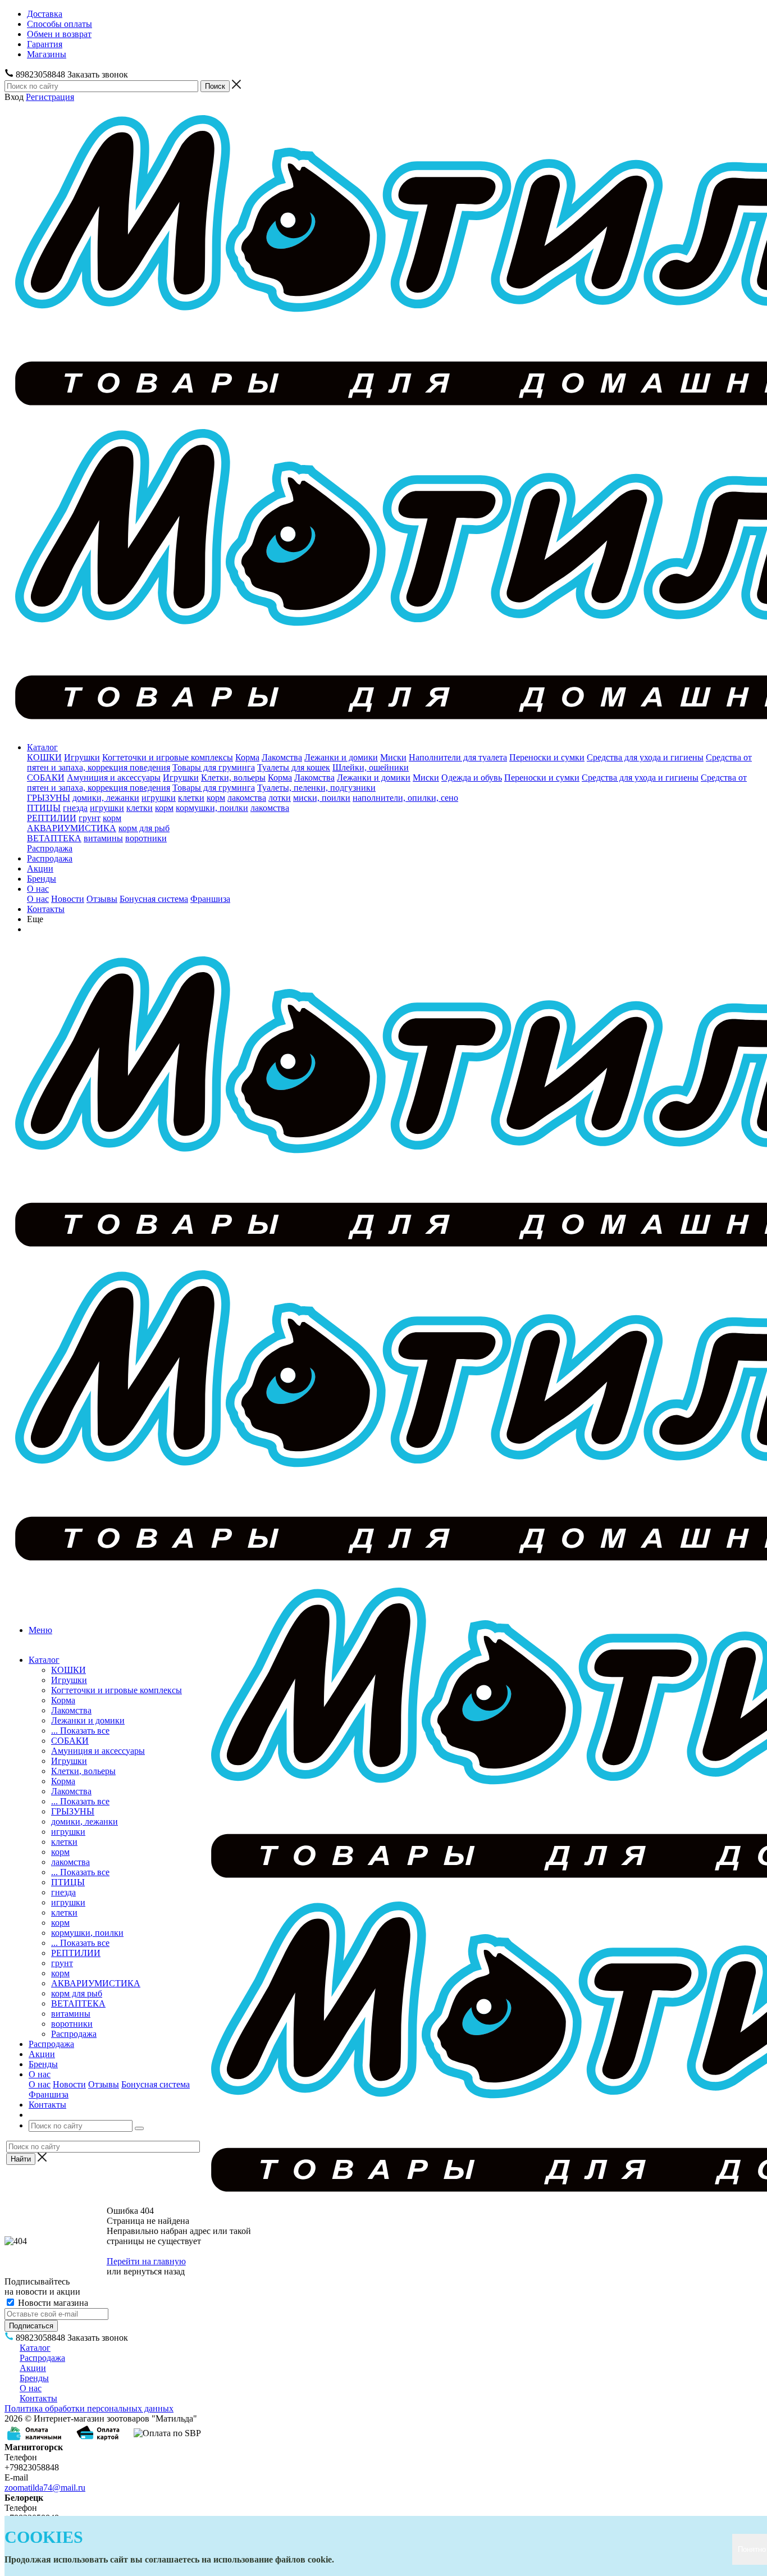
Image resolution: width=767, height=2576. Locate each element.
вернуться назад (154, 2271)
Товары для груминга (214, 767)
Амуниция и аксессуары (114, 778)
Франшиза (210, 899)
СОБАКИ (46, 778)
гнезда (75, 808)
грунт (90, 818)
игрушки (159, 798)
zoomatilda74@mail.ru (45, 2488)
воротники (146, 838)
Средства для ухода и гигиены (645, 757)
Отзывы (102, 899)
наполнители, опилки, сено (405, 798)
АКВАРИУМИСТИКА (72, 828)
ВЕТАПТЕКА (54, 838)
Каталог (42, 747)
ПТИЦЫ (44, 808)
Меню (40, 1630)
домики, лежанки (106, 798)
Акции (40, 868)
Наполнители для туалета (458, 757)
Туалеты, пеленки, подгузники (316, 788)
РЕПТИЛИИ (52, 818)
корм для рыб (144, 828)
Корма (247, 757)
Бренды (42, 879)
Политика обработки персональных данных (89, 2408)
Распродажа (50, 848)
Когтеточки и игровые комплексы (168, 757)
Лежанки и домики (341, 757)
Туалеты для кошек (294, 767)
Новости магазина (52, 2303)
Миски (393, 757)
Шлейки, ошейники (371, 767)
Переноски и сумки (547, 757)
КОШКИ (44, 757)
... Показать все (80, 1731)
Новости (68, 899)
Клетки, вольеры (233, 778)
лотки (280, 798)
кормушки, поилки (212, 808)
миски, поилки (322, 798)
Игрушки (82, 757)
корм (216, 798)
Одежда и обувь (472, 778)
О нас (38, 889)
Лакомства (282, 757)
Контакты (46, 909)
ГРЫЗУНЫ (49, 798)
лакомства (247, 798)
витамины (103, 838)
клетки (191, 798)
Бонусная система (154, 899)
